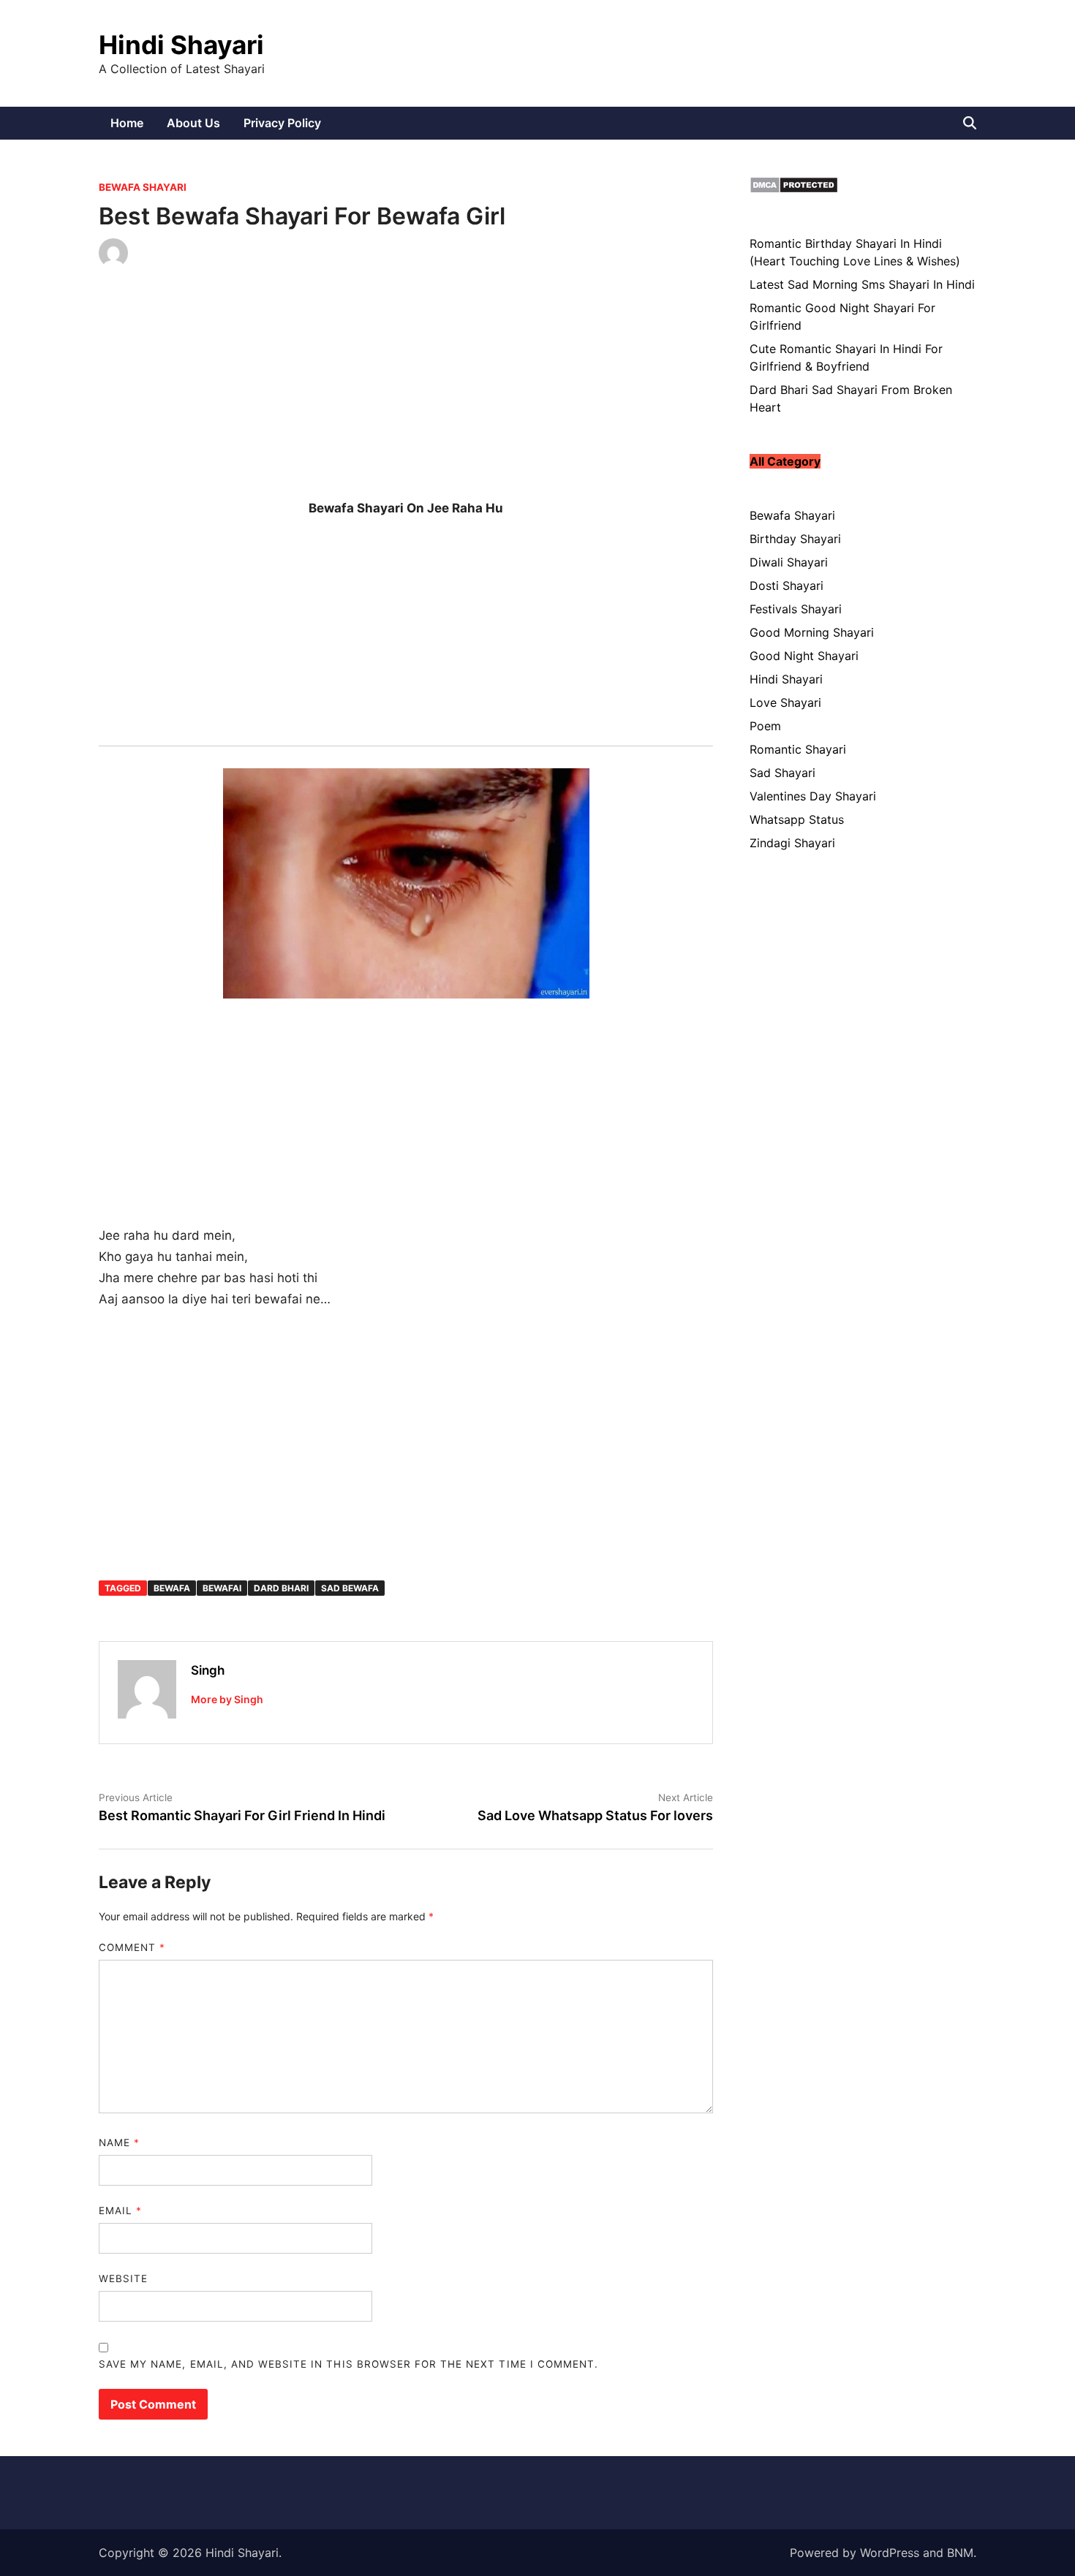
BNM (960, 2553)
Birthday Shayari (795, 539)
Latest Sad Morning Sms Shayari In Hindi (862, 284)
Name (119, 2143)
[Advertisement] (406, 395)
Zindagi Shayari (792, 843)
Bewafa (172, 1588)
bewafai (222, 1588)
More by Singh (227, 1699)
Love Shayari (785, 702)
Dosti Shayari (787, 586)
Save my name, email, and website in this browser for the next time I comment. (348, 2364)
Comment (132, 1947)
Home (127, 123)
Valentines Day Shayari (813, 796)
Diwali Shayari (789, 562)
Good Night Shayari (804, 656)
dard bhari (281, 1588)
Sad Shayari (782, 773)
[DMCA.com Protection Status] (794, 189)
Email (120, 2211)
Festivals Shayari (796, 609)
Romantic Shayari (798, 749)
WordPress (890, 2553)
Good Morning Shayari (812, 632)
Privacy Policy (282, 123)
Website (123, 2278)
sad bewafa (350, 1588)
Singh (208, 1670)
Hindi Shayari (181, 45)
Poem (765, 726)
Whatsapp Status (797, 819)
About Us (193, 123)
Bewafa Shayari (143, 187)
